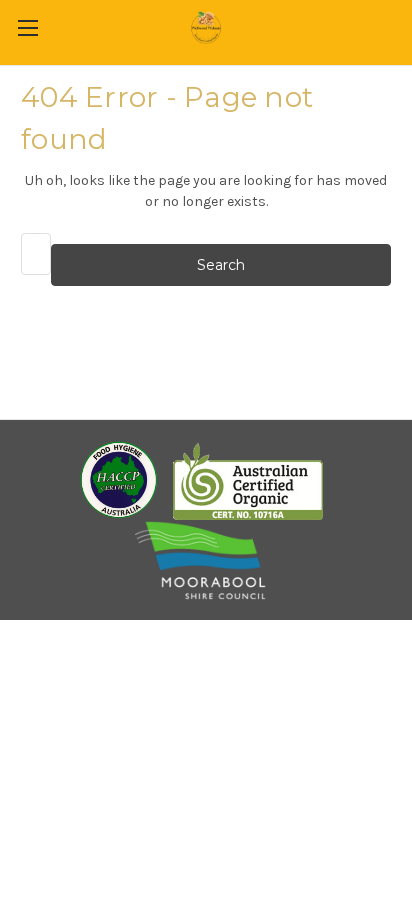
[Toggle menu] (27, 27)
